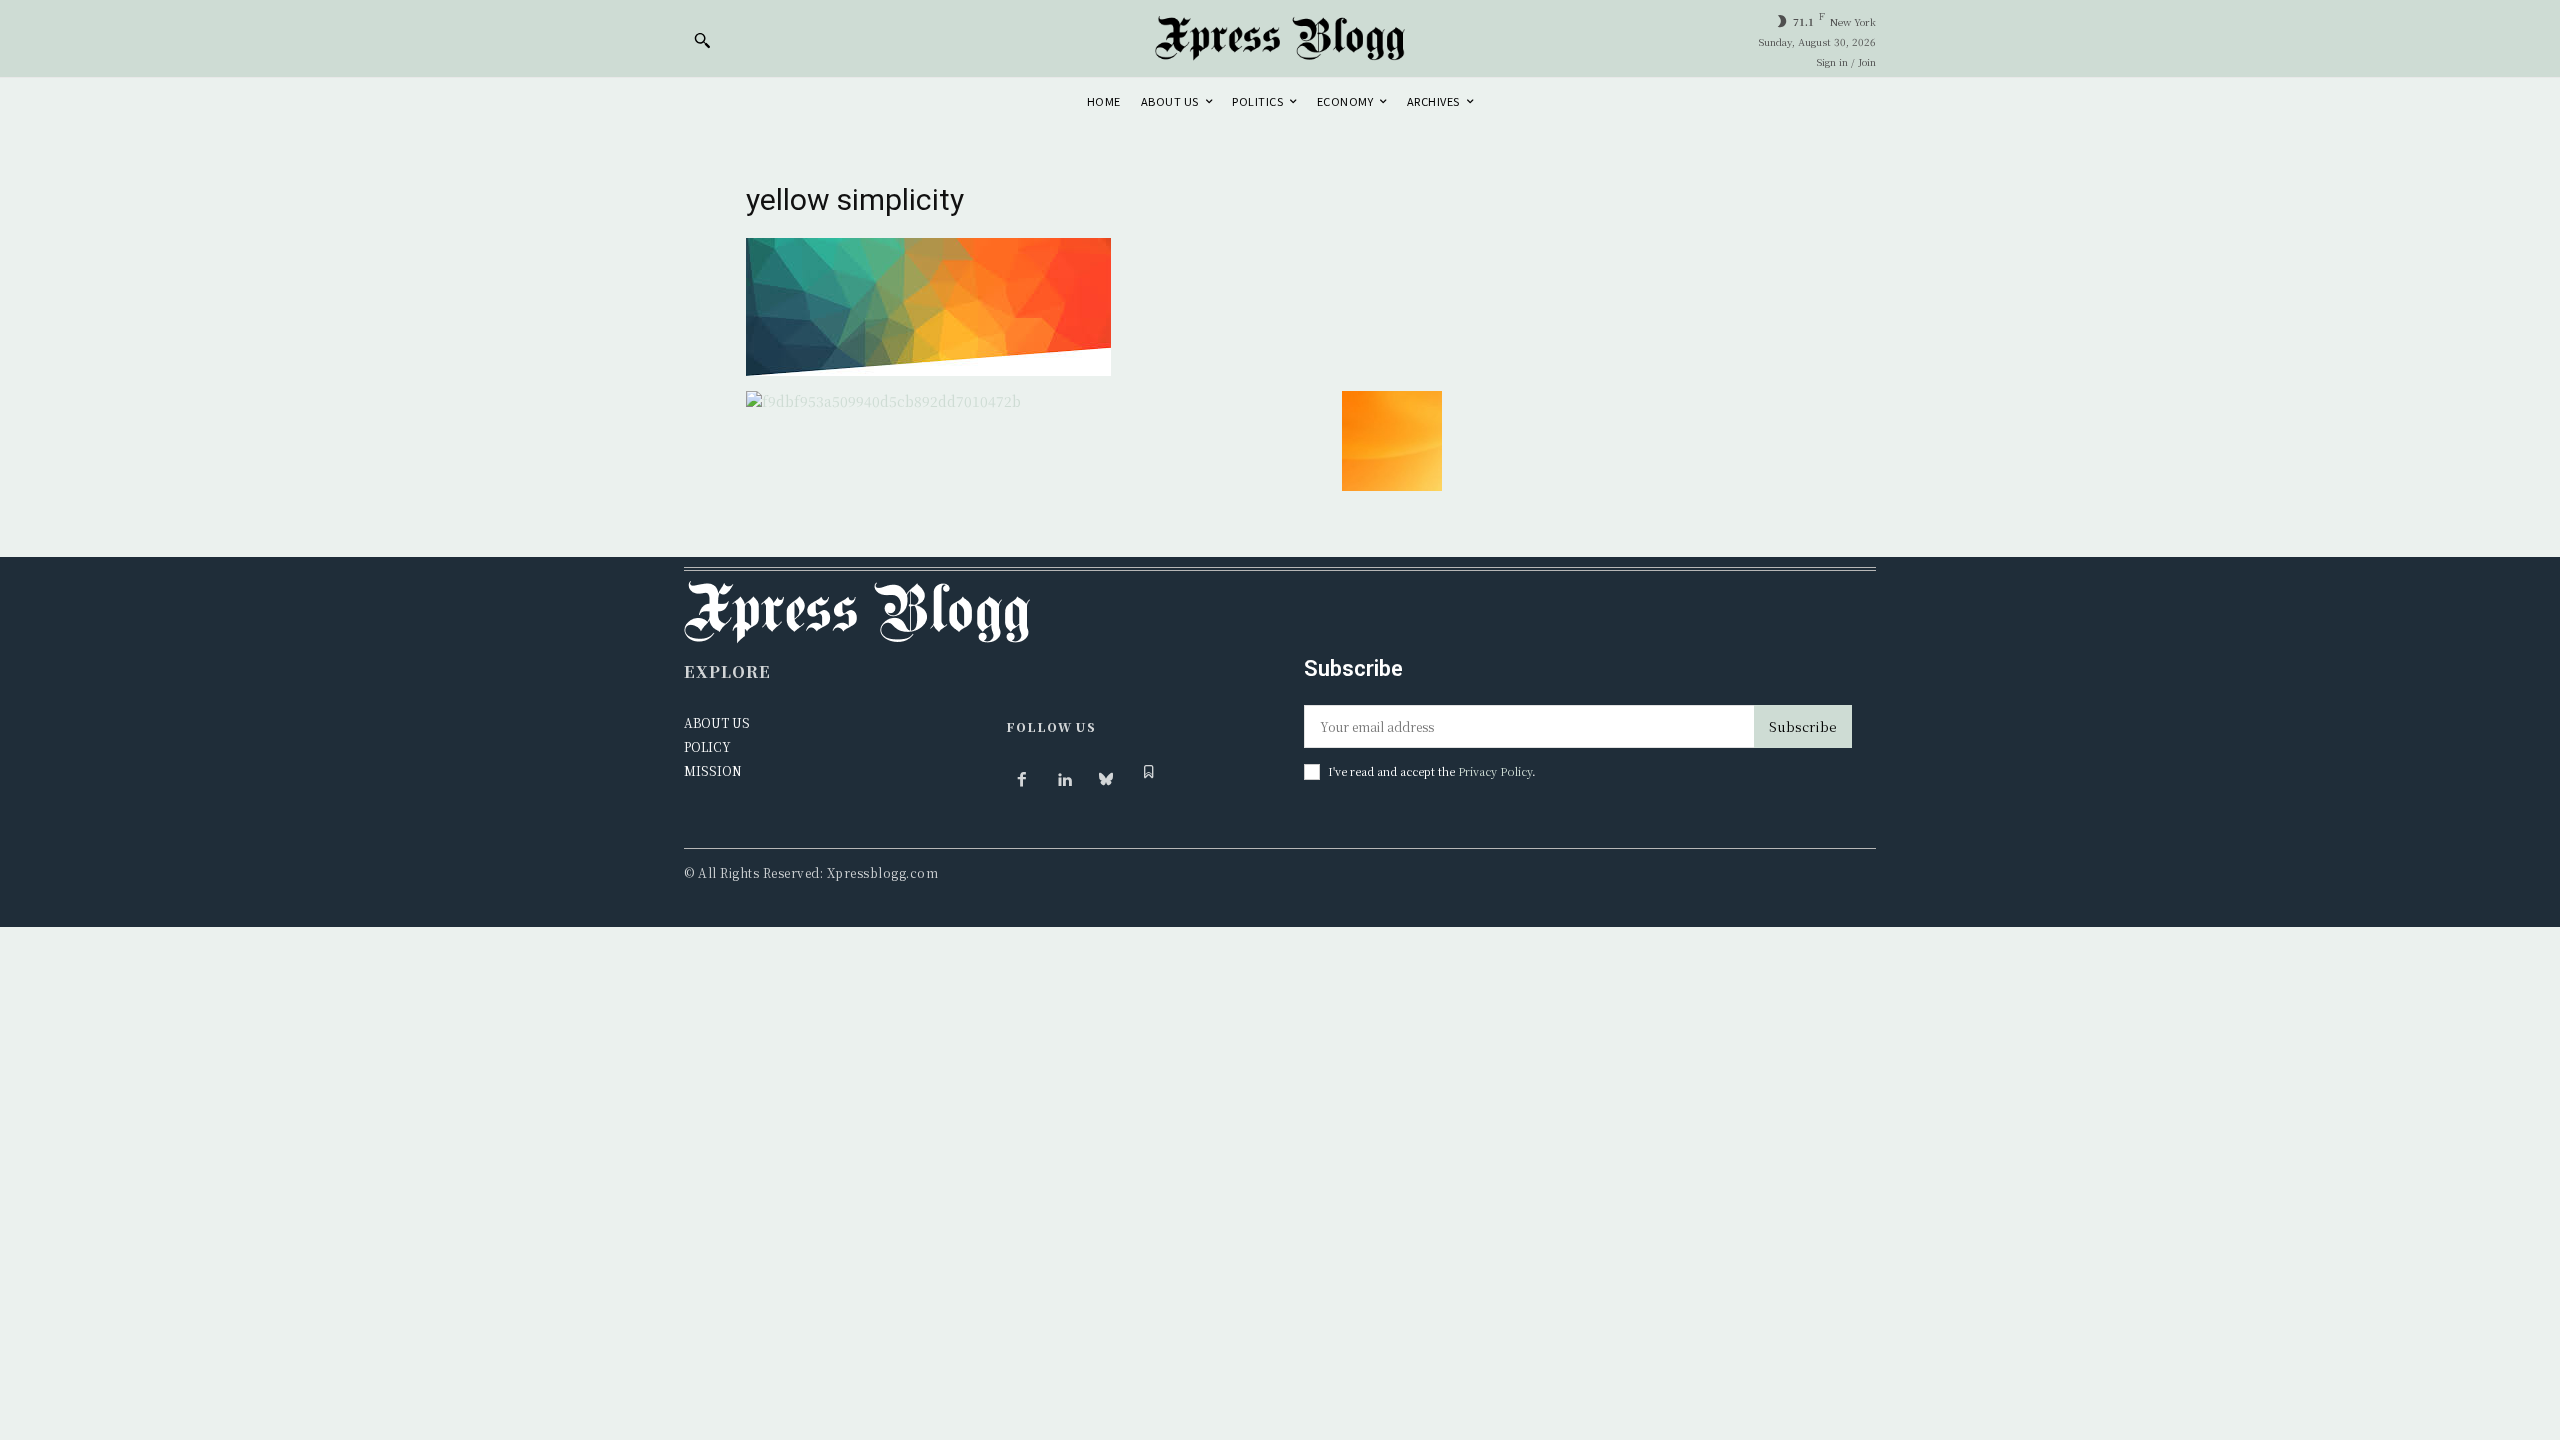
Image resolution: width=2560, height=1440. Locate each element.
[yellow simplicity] (928, 370)
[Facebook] (1022, 780)
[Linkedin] (1064, 780)
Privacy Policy (1495, 771)
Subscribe (1803, 726)
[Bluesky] (1106, 780)
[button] (702, 40)
